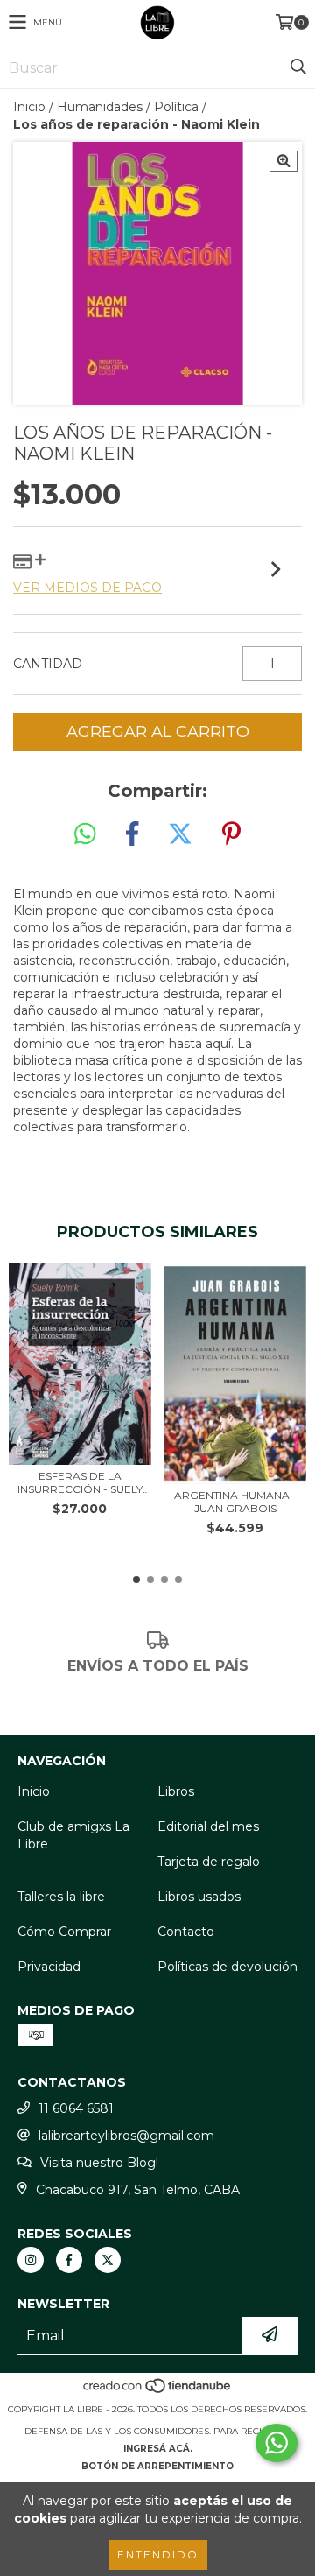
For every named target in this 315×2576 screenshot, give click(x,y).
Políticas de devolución (227, 1967)
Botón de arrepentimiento (157, 2466)
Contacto (186, 1932)
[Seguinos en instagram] (31, 2260)
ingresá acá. (158, 2449)
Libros (176, 1791)
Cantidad (48, 664)
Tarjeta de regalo (209, 1862)
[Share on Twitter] (180, 834)
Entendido (158, 2555)
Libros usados (199, 1897)
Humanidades (100, 107)
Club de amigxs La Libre (73, 1835)
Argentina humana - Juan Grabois (235, 1502)
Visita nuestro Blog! (99, 2163)
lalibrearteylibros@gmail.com (126, 2136)
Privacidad (49, 1967)
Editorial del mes (208, 1826)
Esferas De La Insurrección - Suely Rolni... (80, 1482)
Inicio (29, 107)
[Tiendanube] (158, 2392)
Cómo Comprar (64, 1932)
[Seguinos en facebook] (69, 2260)
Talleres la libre (61, 1897)
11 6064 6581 (76, 2108)
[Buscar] (297, 67)
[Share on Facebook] (132, 834)
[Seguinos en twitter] (108, 2260)
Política (176, 107)
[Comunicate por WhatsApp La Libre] (276, 2443)
